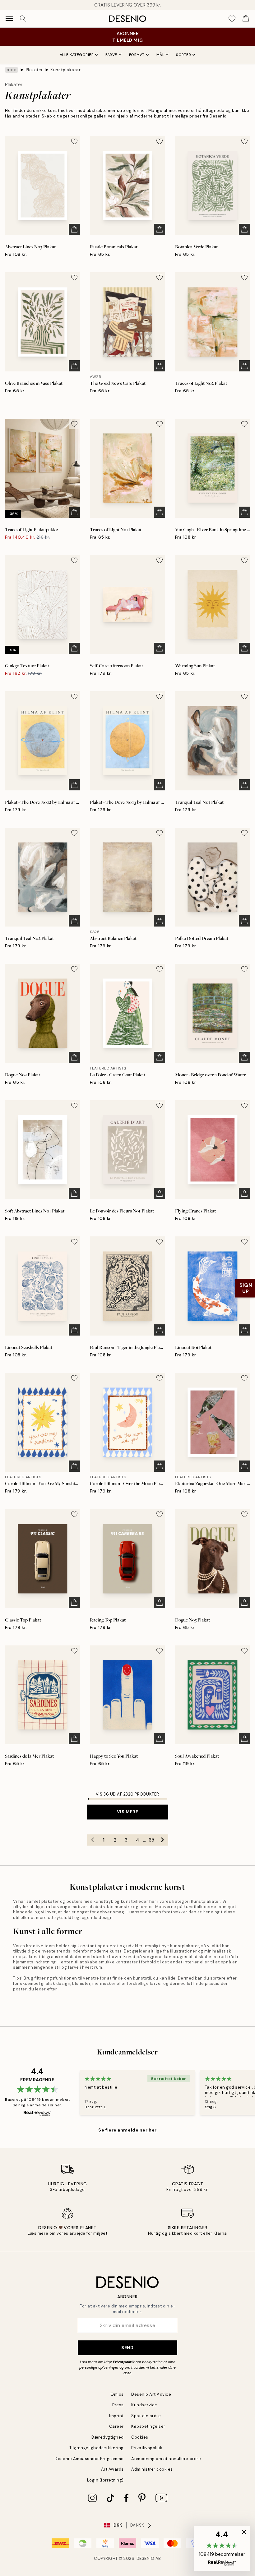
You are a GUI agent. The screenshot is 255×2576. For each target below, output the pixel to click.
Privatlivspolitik (147, 2448)
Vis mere (127, 1812)
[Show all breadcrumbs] (12, 70)
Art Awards (112, 2469)
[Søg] (23, 19)
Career (116, 2426)
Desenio (146, 2558)
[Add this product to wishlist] (74, 141)
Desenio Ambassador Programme (89, 2459)
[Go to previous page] (93, 1840)
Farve (111, 55)
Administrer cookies (152, 2469)
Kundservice (144, 2405)
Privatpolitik (124, 2362)
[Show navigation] (9, 19)
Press (118, 2405)
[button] (222, 2548)
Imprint (116, 2416)
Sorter (183, 55)
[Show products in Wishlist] (232, 19)
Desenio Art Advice (151, 2394)
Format (137, 55)
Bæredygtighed (108, 2437)
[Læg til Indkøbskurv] (74, 229)
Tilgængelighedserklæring (97, 2448)
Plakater (34, 70)
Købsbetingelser (148, 2426)
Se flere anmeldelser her (127, 2130)
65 (151, 1840)
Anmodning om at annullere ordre (166, 2459)
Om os (117, 2394)
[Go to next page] (163, 1840)
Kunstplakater (65, 70)
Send (127, 2348)
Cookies (140, 2437)
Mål (160, 55)
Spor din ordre (146, 2416)
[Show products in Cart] (246, 19)
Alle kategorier (77, 55)
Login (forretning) (105, 2480)
